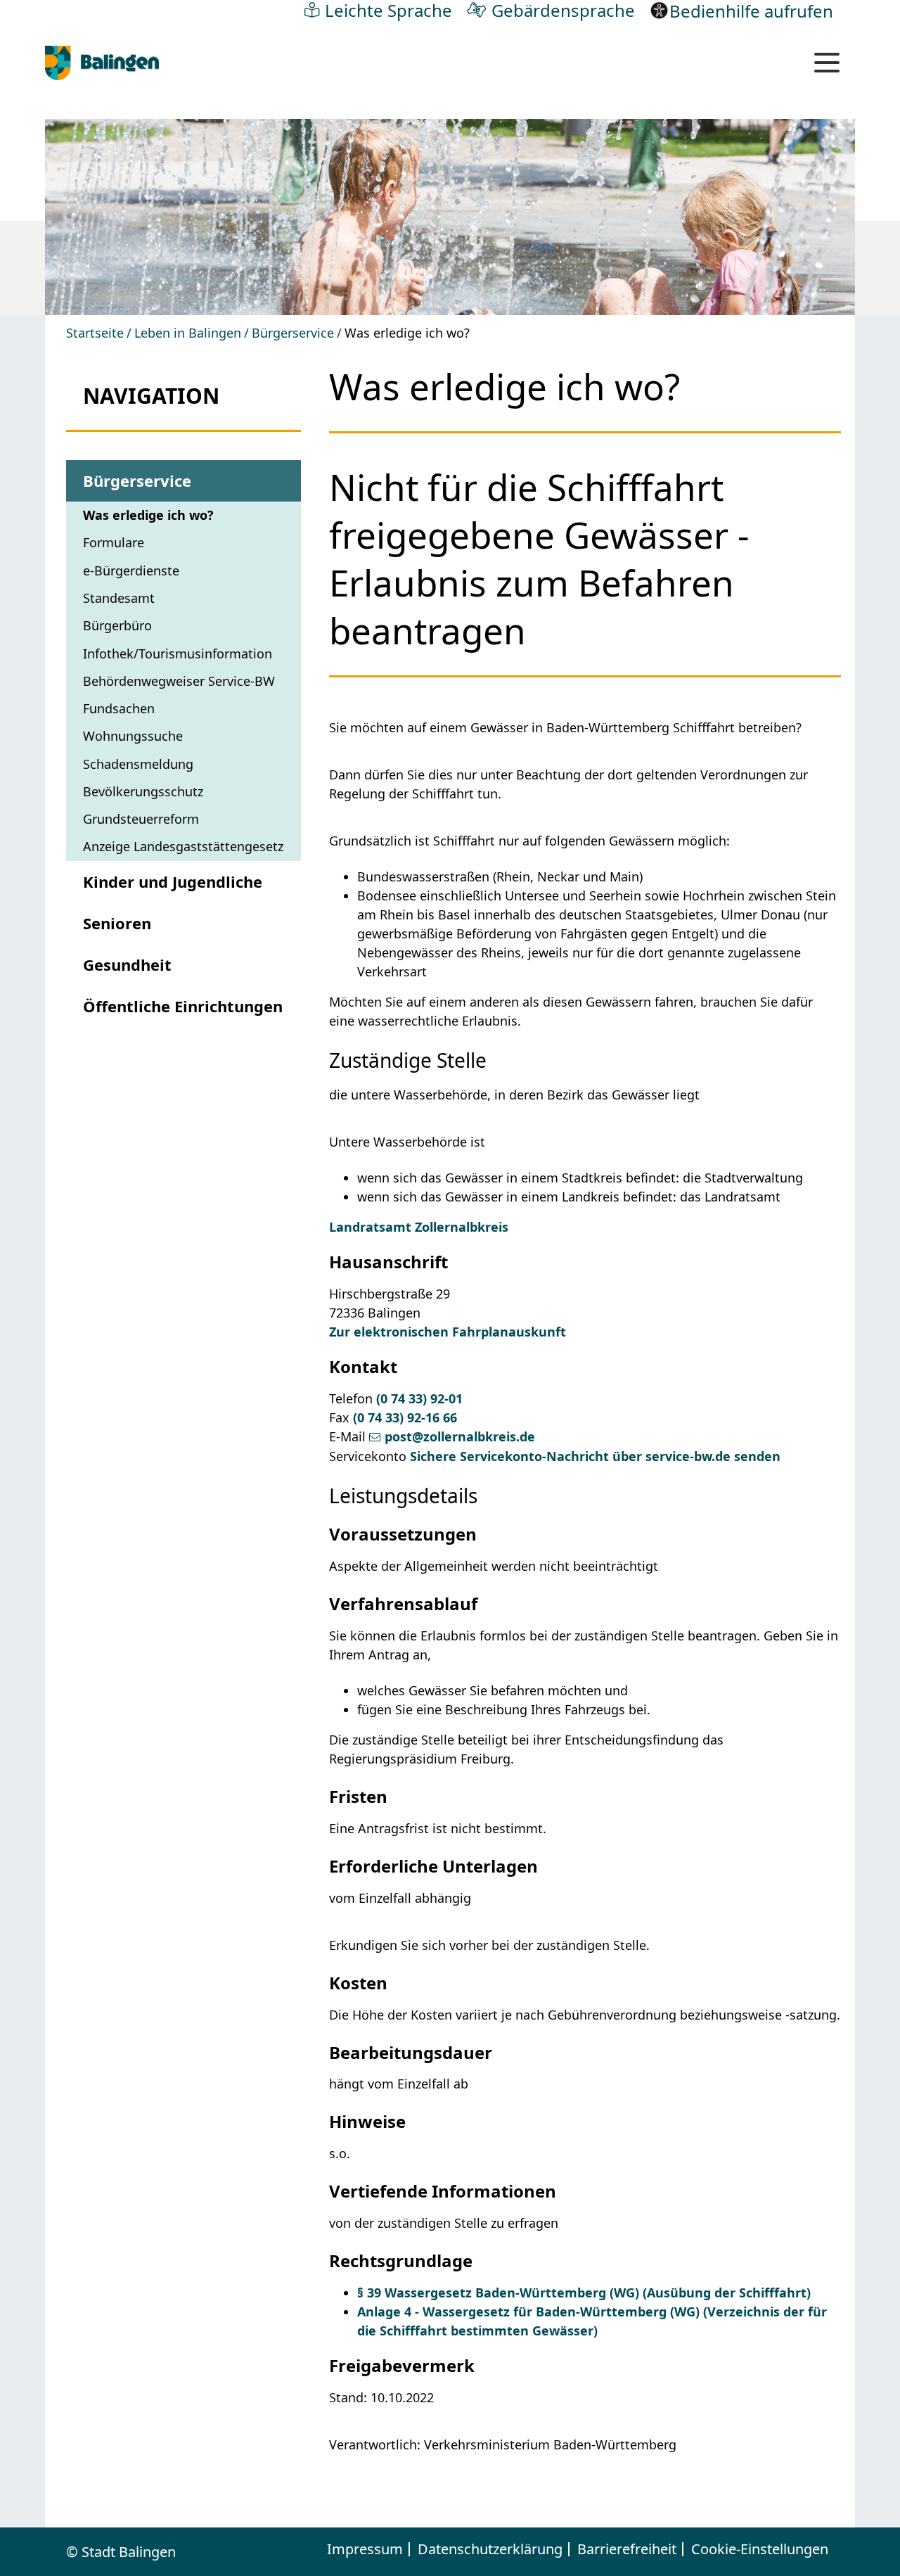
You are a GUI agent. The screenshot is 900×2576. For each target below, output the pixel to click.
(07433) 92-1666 (405, 1417)
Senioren (117, 923)
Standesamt (119, 598)
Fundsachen (119, 708)
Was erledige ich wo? (148, 515)
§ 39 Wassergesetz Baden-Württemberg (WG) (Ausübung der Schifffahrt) (584, 2293)
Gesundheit (127, 964)
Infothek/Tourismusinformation (178, 653)
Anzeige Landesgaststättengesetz (183, 846)
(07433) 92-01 (419, 1398)
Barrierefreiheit (627, 2549)
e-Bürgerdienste (131, 570)
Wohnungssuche (133, 736)
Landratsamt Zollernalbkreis (419, 1227)
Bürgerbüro (117, 625)
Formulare (114, 542)
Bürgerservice (293, 333)
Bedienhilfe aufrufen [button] (751, 11)
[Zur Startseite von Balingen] (102, 63)
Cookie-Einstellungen (760, 2549)
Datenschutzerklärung (490, 2549)
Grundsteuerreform (141, 819)
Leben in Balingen (188, 333)
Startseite (95, 333)
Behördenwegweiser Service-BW (179, 681)
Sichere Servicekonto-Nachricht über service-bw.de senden (595, 1456)
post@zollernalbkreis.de (460, 1436)
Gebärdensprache (563, 10)
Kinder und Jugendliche (173, 881)
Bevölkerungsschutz (143, 791)
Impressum (365, 2549)
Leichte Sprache (388, 10)
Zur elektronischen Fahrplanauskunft (448, 1332)
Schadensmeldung (138, 764)
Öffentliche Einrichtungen (183, 1006)
